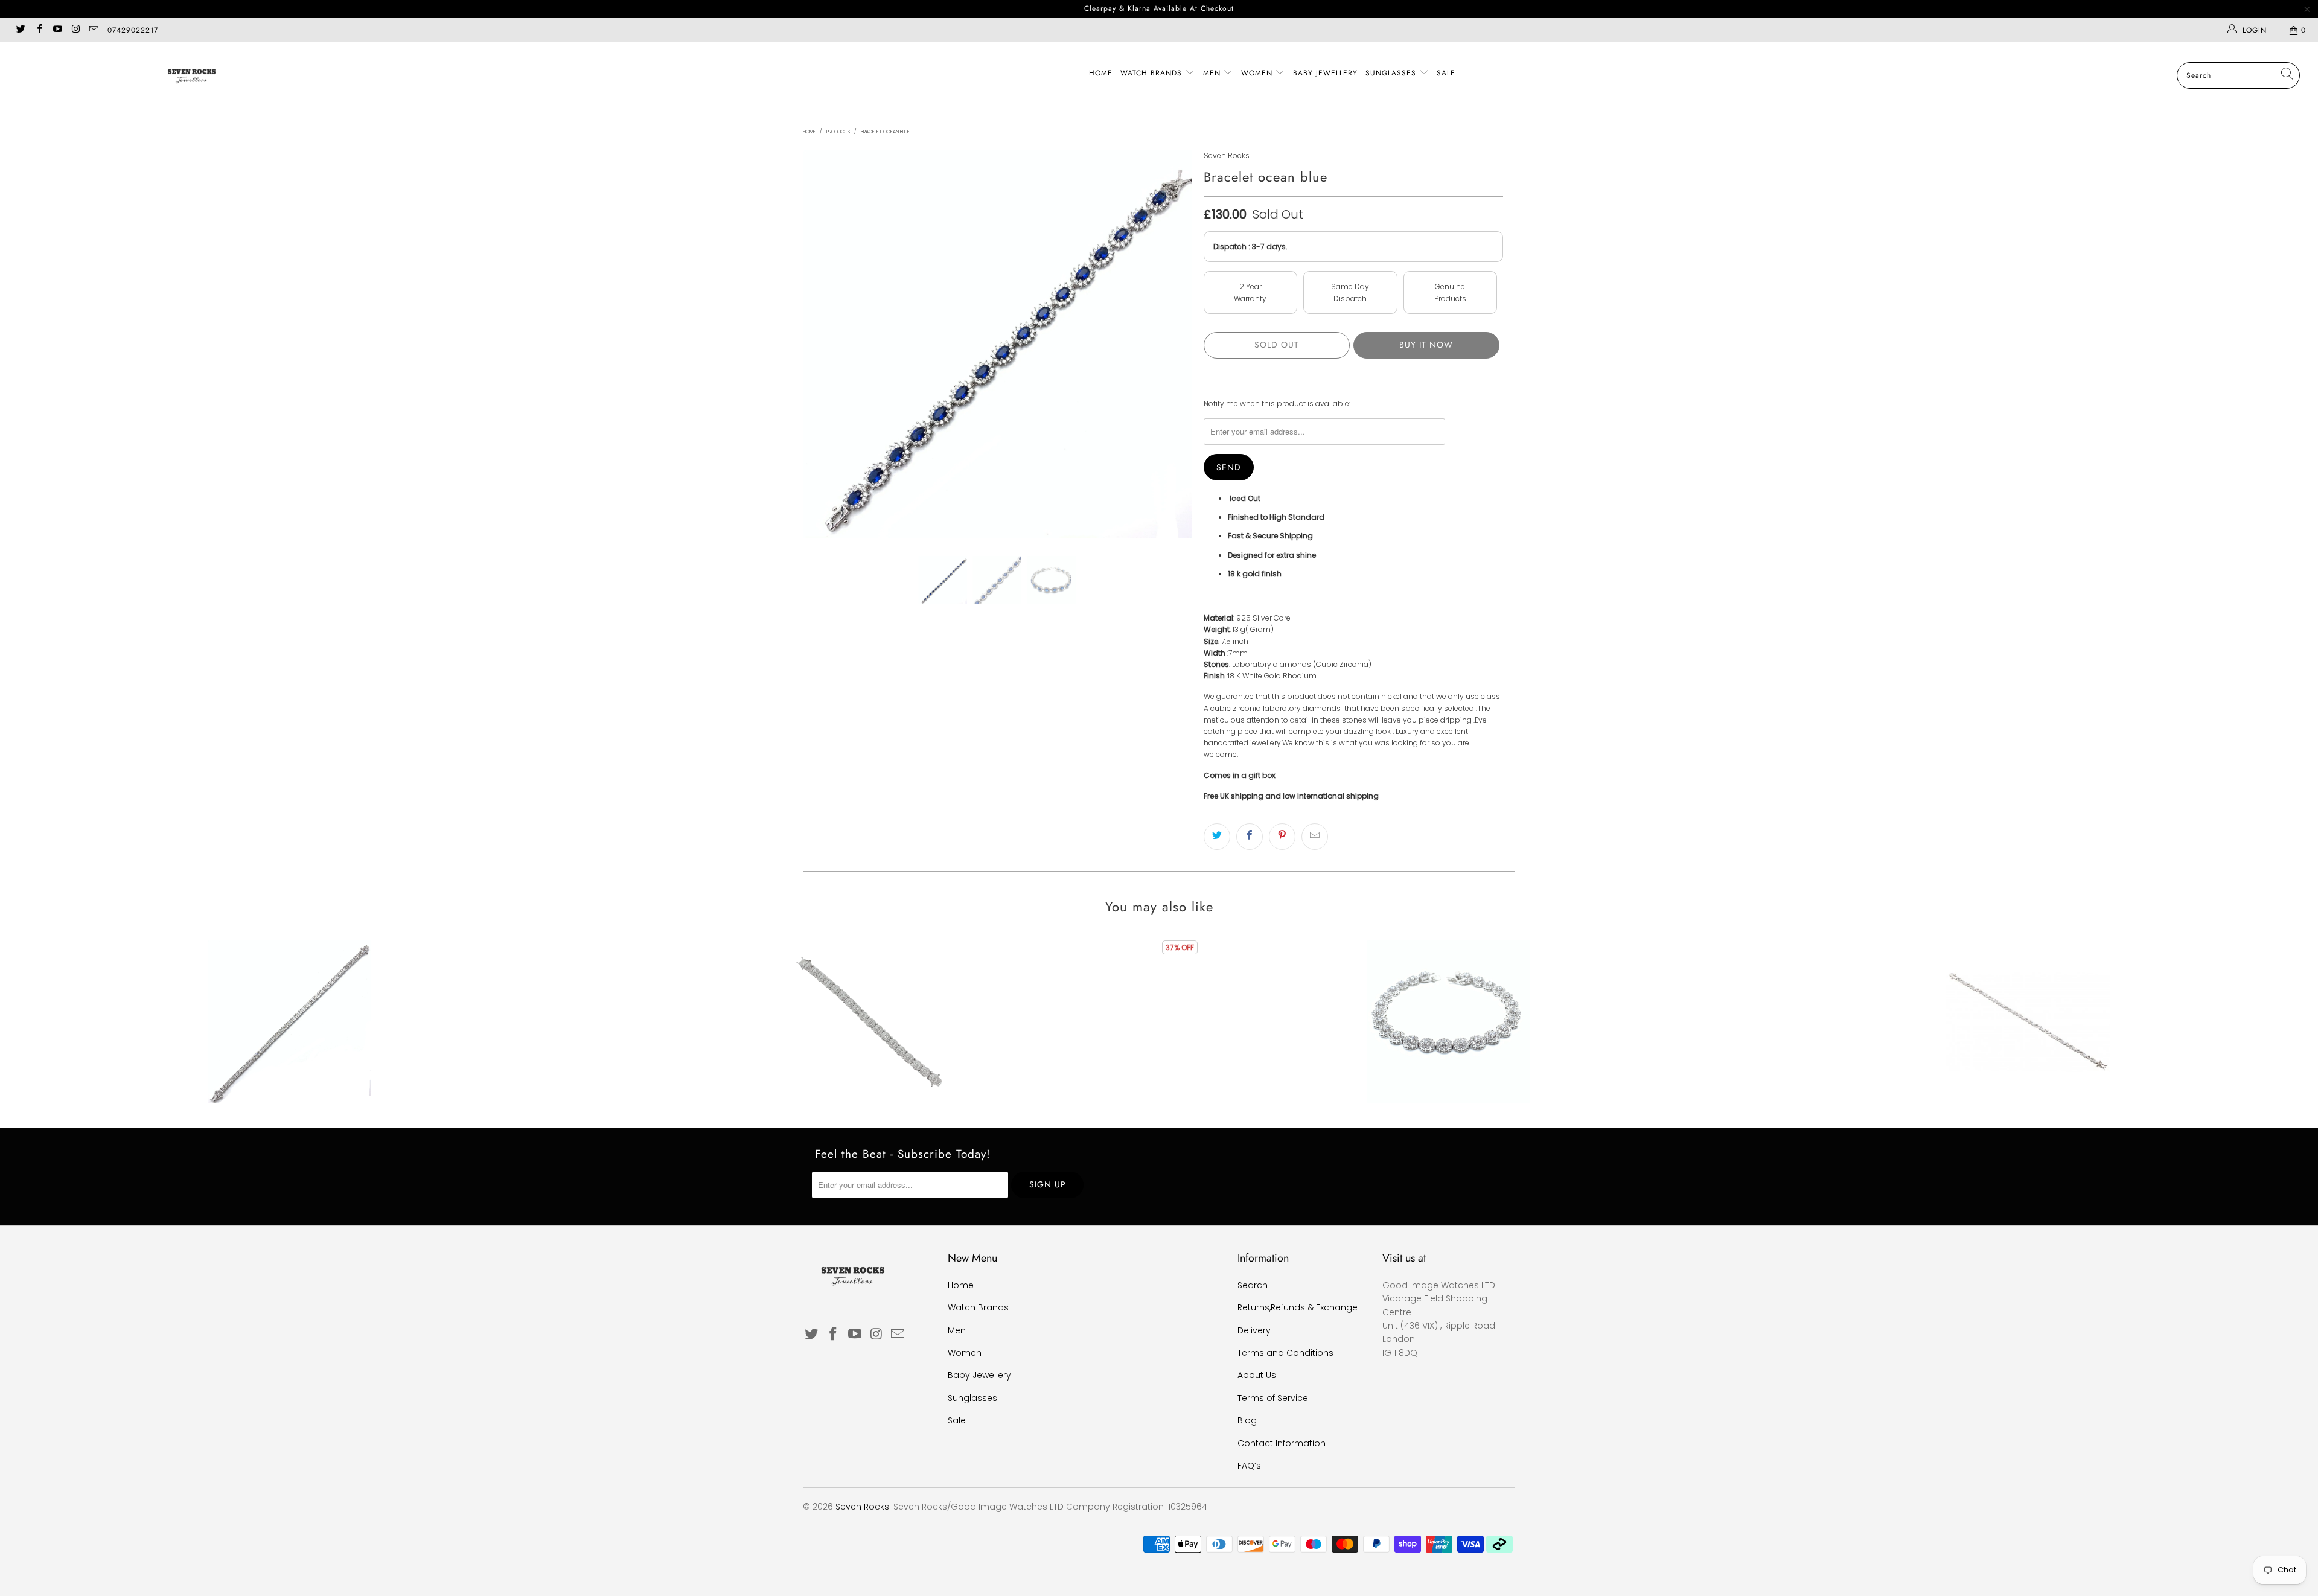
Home (1101, 73)
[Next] (1171, 344)
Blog (1247, 1420)
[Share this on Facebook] (1250, 837)
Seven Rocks (1227, 155)
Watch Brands (1153, 73)
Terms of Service (1273, 1398)
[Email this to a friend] (1315, 837)
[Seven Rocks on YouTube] (57, 30)
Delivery (1254, 1330)
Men (1213, 73)
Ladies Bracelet (2028, 1022)
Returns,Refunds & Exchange (1298, 1307)
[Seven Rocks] (191, 75)
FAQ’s (1249, 1466)
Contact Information (1282, 1443)
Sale (1446, 73)
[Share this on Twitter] (1217, 837)
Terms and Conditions (1285, 1353)
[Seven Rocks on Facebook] (38, 30)
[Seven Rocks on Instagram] (75, 30)
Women (1258, 73)
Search (1253, 1285)
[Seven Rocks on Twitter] (20, 30)
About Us (1257, 1375)
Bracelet (290, 1022)
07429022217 (133, 30)
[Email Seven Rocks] (93, 30)
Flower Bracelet (1449, 1022)
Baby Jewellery (1325, 73)
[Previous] (824, 344)
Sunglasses (1392, 73)
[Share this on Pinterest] (1282, 837)
